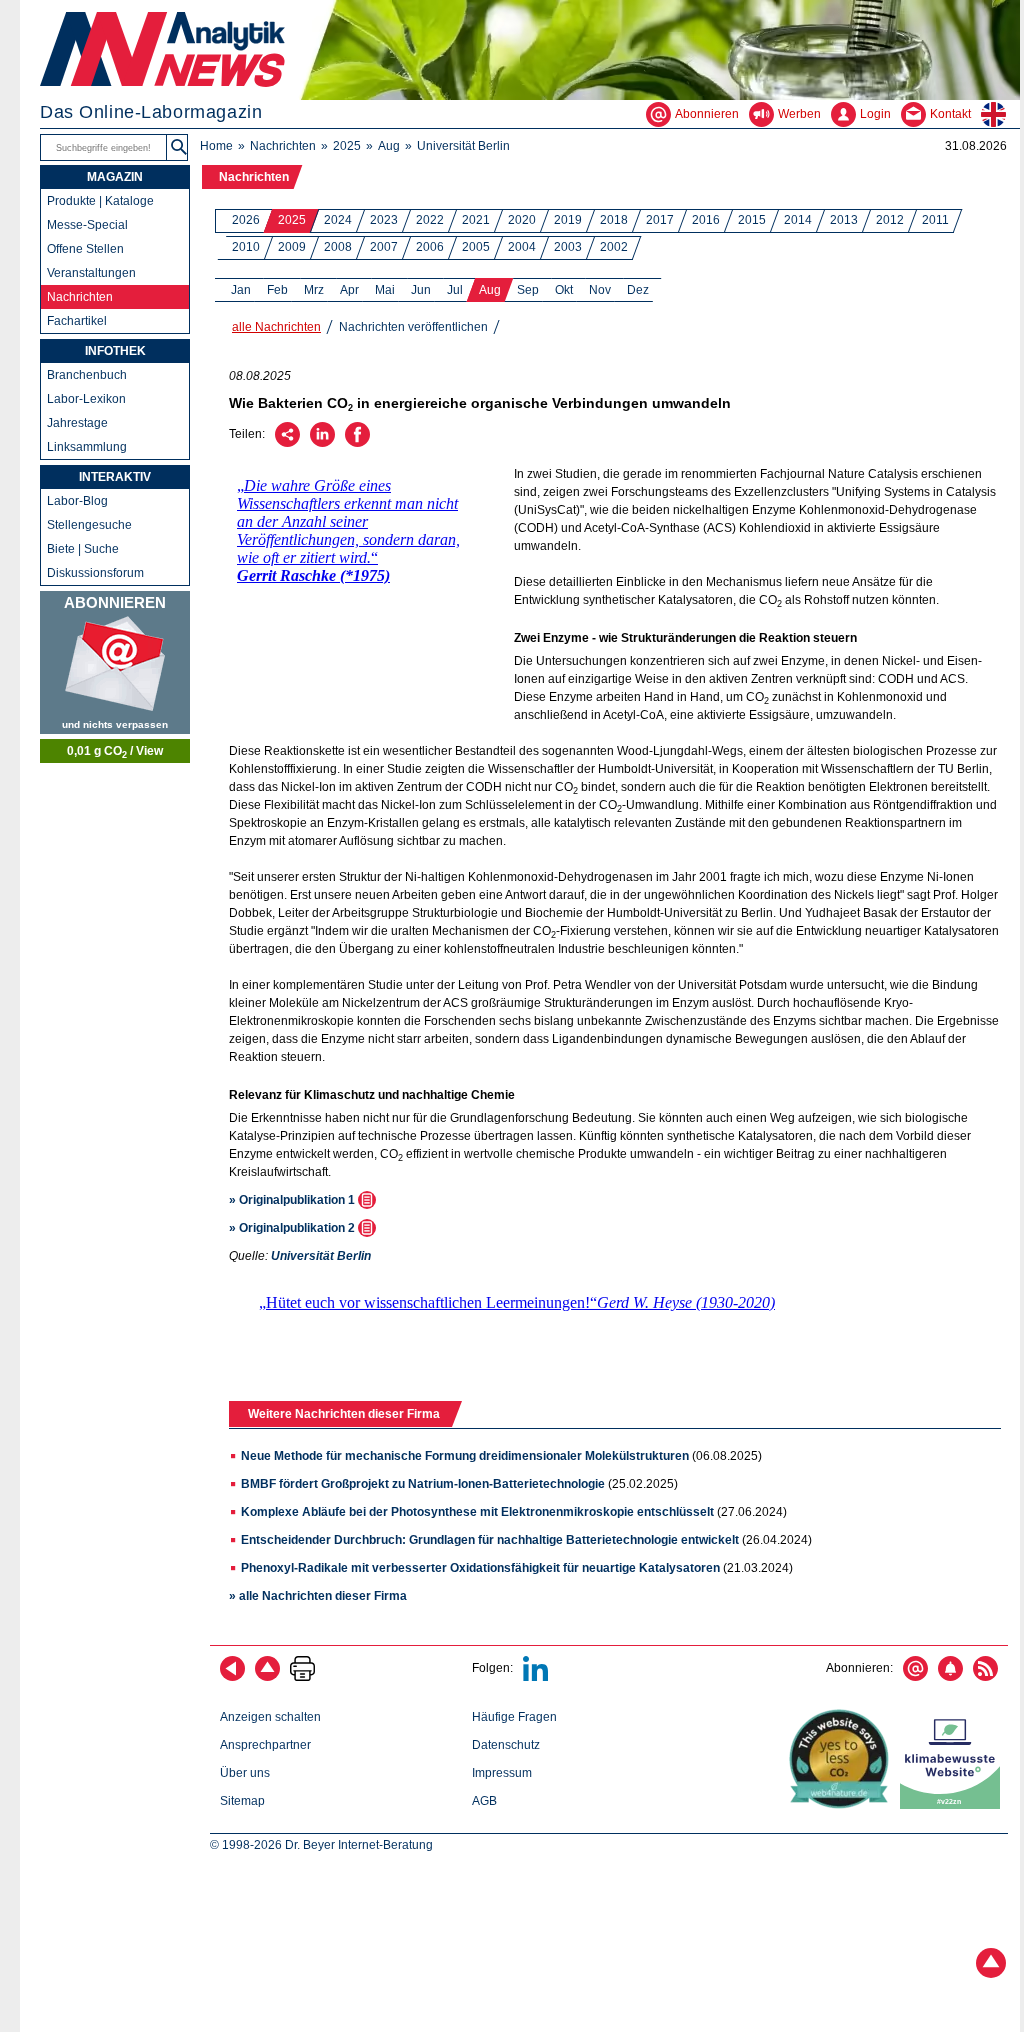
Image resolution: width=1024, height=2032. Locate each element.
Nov (600, 290)
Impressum (502, 1773)
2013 (844, 220)
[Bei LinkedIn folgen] (535, 1677)
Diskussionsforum (95, 573)
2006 (430, 247)
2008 (338, 247)
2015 (752, 220)
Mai (385, 290)
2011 (935, 220)
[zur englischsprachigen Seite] (1000, 114)
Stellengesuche (89, 525)
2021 (476, 220)
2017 (660, 220)
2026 (246, 220)
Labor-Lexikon (86, 399)
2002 (614, 247)
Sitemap (242, 1801)
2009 (292, 247)
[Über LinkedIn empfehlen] (322, 443)
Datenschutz (506, 1745)
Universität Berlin (463, 146)
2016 (706, 220)
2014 (798, 220)
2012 (890, 220)
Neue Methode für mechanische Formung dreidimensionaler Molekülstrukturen (465, 1456)
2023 (384, 220)
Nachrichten (283, 146)
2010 (246, 247)
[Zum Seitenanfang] (267, 1677)
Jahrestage (77, 423)
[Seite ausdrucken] (302, 1677)
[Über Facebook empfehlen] (357, 443)
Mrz (314, 290)
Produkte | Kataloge (100, 201)
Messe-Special (87, 225)
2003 (568, 247)
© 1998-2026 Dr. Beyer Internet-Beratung (321, 1845)
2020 (522, 220)
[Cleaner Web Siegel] (954, 1805)
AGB (484, 1801)
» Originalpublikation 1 (293, 1200)
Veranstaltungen (91, 273)
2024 (338, 220)
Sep (528, 290)
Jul (455, 290)
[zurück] (232, 1677)
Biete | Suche (83, 549)
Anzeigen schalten (270, 1717)
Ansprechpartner (265, 1745)
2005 (476, 247)
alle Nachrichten (276, 327)
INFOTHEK (115, 351)
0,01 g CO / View (115, 752)
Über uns (245, 1773)
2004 (522, 247)
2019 (568, 220)
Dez (638, 290)
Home (216, 146)
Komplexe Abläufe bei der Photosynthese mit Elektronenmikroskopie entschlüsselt (477, 1512)
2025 (347, 146)
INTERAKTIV (115, 477)
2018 (614, 220)
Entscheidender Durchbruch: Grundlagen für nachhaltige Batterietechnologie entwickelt (490, 1540)
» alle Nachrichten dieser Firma (318, 1596)
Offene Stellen (85, 249)
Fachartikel (77, 321)
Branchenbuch (87, 375)
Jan (241, 290)
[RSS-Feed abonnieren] (985, 1677)
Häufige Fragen (514, 1717)
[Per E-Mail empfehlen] (287, 443)
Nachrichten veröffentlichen (413, 327)
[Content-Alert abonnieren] (950, 1677)
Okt (564, 290)
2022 (430, 220)
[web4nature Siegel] (843, 1805)
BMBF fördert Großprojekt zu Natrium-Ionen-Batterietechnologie (423, 1484)
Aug (389, 146)
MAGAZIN (115, 177)
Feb (277, 290)
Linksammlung (87, 447)
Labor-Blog (77, 501)
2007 (384, 247)
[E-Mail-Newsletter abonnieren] (915, 1677)
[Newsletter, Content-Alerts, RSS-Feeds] (115, 662)
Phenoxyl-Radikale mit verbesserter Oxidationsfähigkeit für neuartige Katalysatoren (480, 1568)
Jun (421, 290)
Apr (349, 290)
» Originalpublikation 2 (293, 1228)
